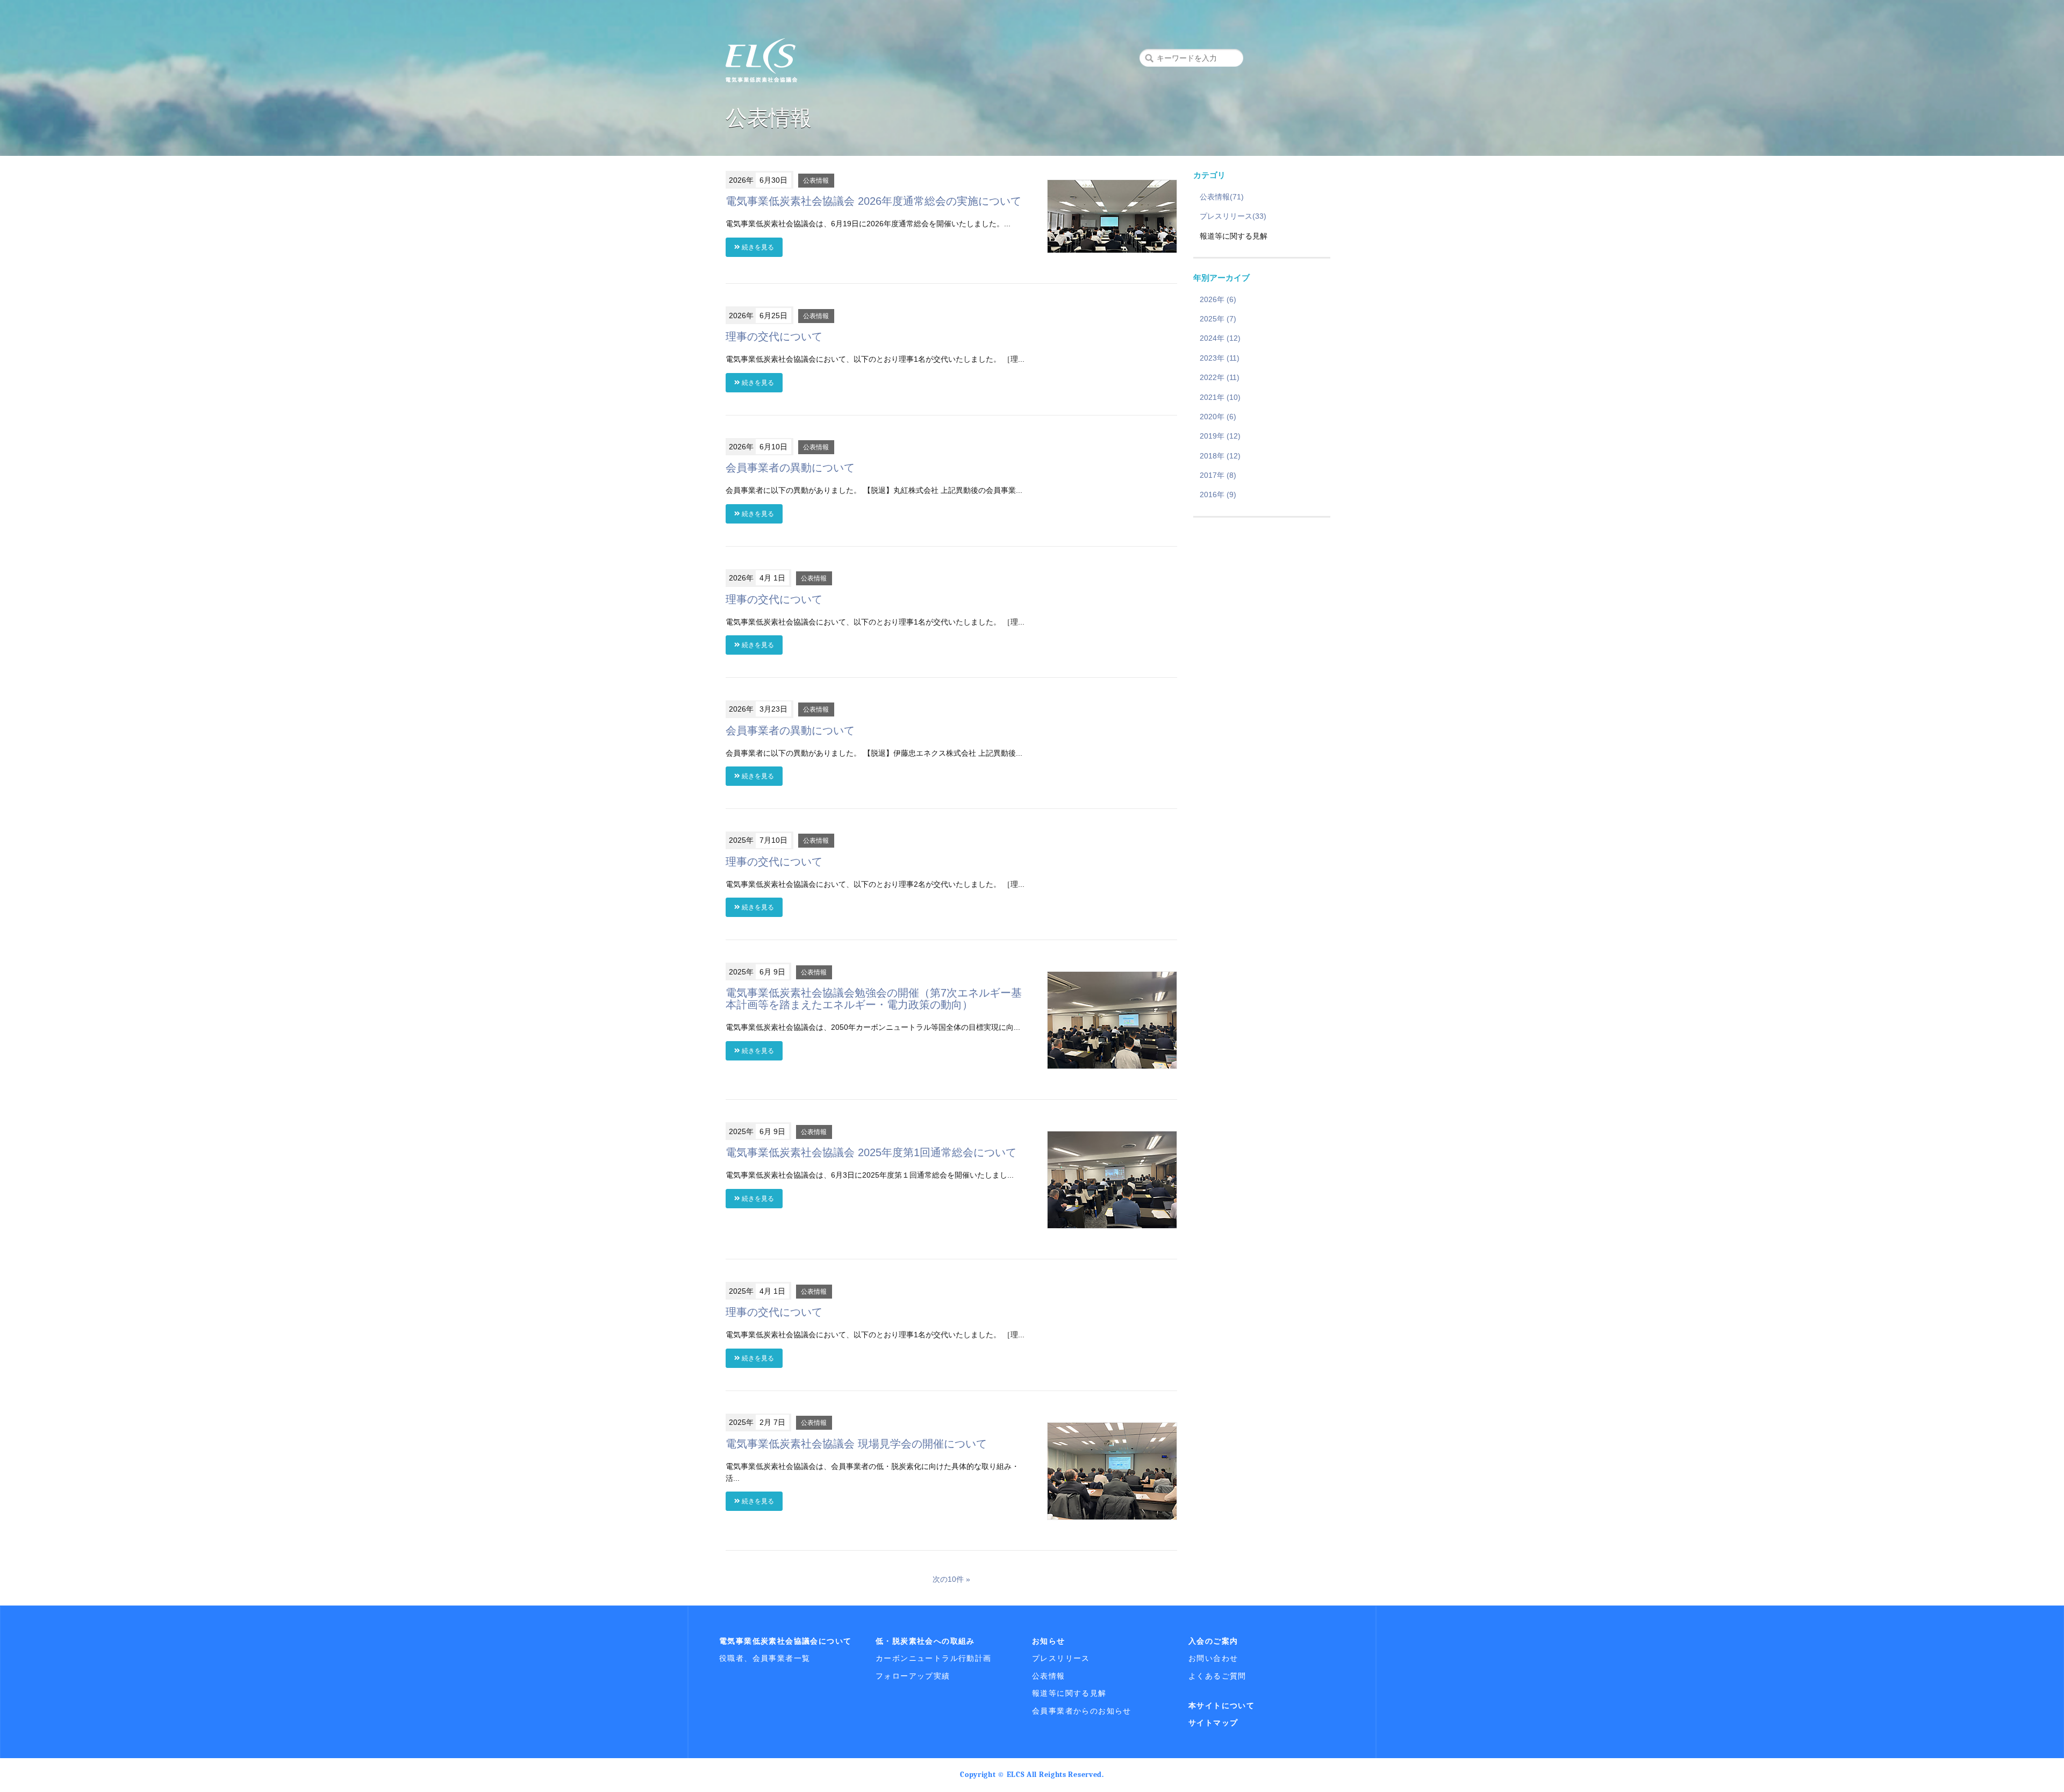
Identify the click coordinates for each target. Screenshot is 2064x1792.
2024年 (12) (1220, 338)
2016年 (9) (1218, 494)
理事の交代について (774, 336)
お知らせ (1049, 1641)
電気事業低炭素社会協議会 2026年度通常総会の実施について (873, 201)
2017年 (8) (1218, 475)
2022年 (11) (1220, 377)
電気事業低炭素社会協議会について (785, 1641)
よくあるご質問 (1217, 1676)
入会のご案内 (1213, 1641)
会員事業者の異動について (790, 468)
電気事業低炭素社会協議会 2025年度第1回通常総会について (871, 1152)
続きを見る (757, 247)
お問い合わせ (1213, 1658)
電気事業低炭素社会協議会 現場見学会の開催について (856, 1444)
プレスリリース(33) (1233, 216)
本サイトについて (1221, 1705)
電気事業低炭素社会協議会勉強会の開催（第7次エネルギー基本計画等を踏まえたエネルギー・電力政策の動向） (874, 999)
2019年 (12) (1220, 436)
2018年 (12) (1220, 456)
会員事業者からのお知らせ (1082, 1711)
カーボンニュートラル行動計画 (934, 1658)
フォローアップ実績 (913, 1676)
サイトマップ (1213, 1723)
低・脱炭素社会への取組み (925, 1641)
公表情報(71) (1222, 197)
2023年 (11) (1220, 358)
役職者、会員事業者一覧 (765, 1658)
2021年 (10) (1220, 397)
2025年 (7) (1218, 319)
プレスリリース (1061, 1658)
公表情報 (816, 181)
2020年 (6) (1218, 417)
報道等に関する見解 (1069, 1693)
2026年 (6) (1218, 299)
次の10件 (948, 1579)
